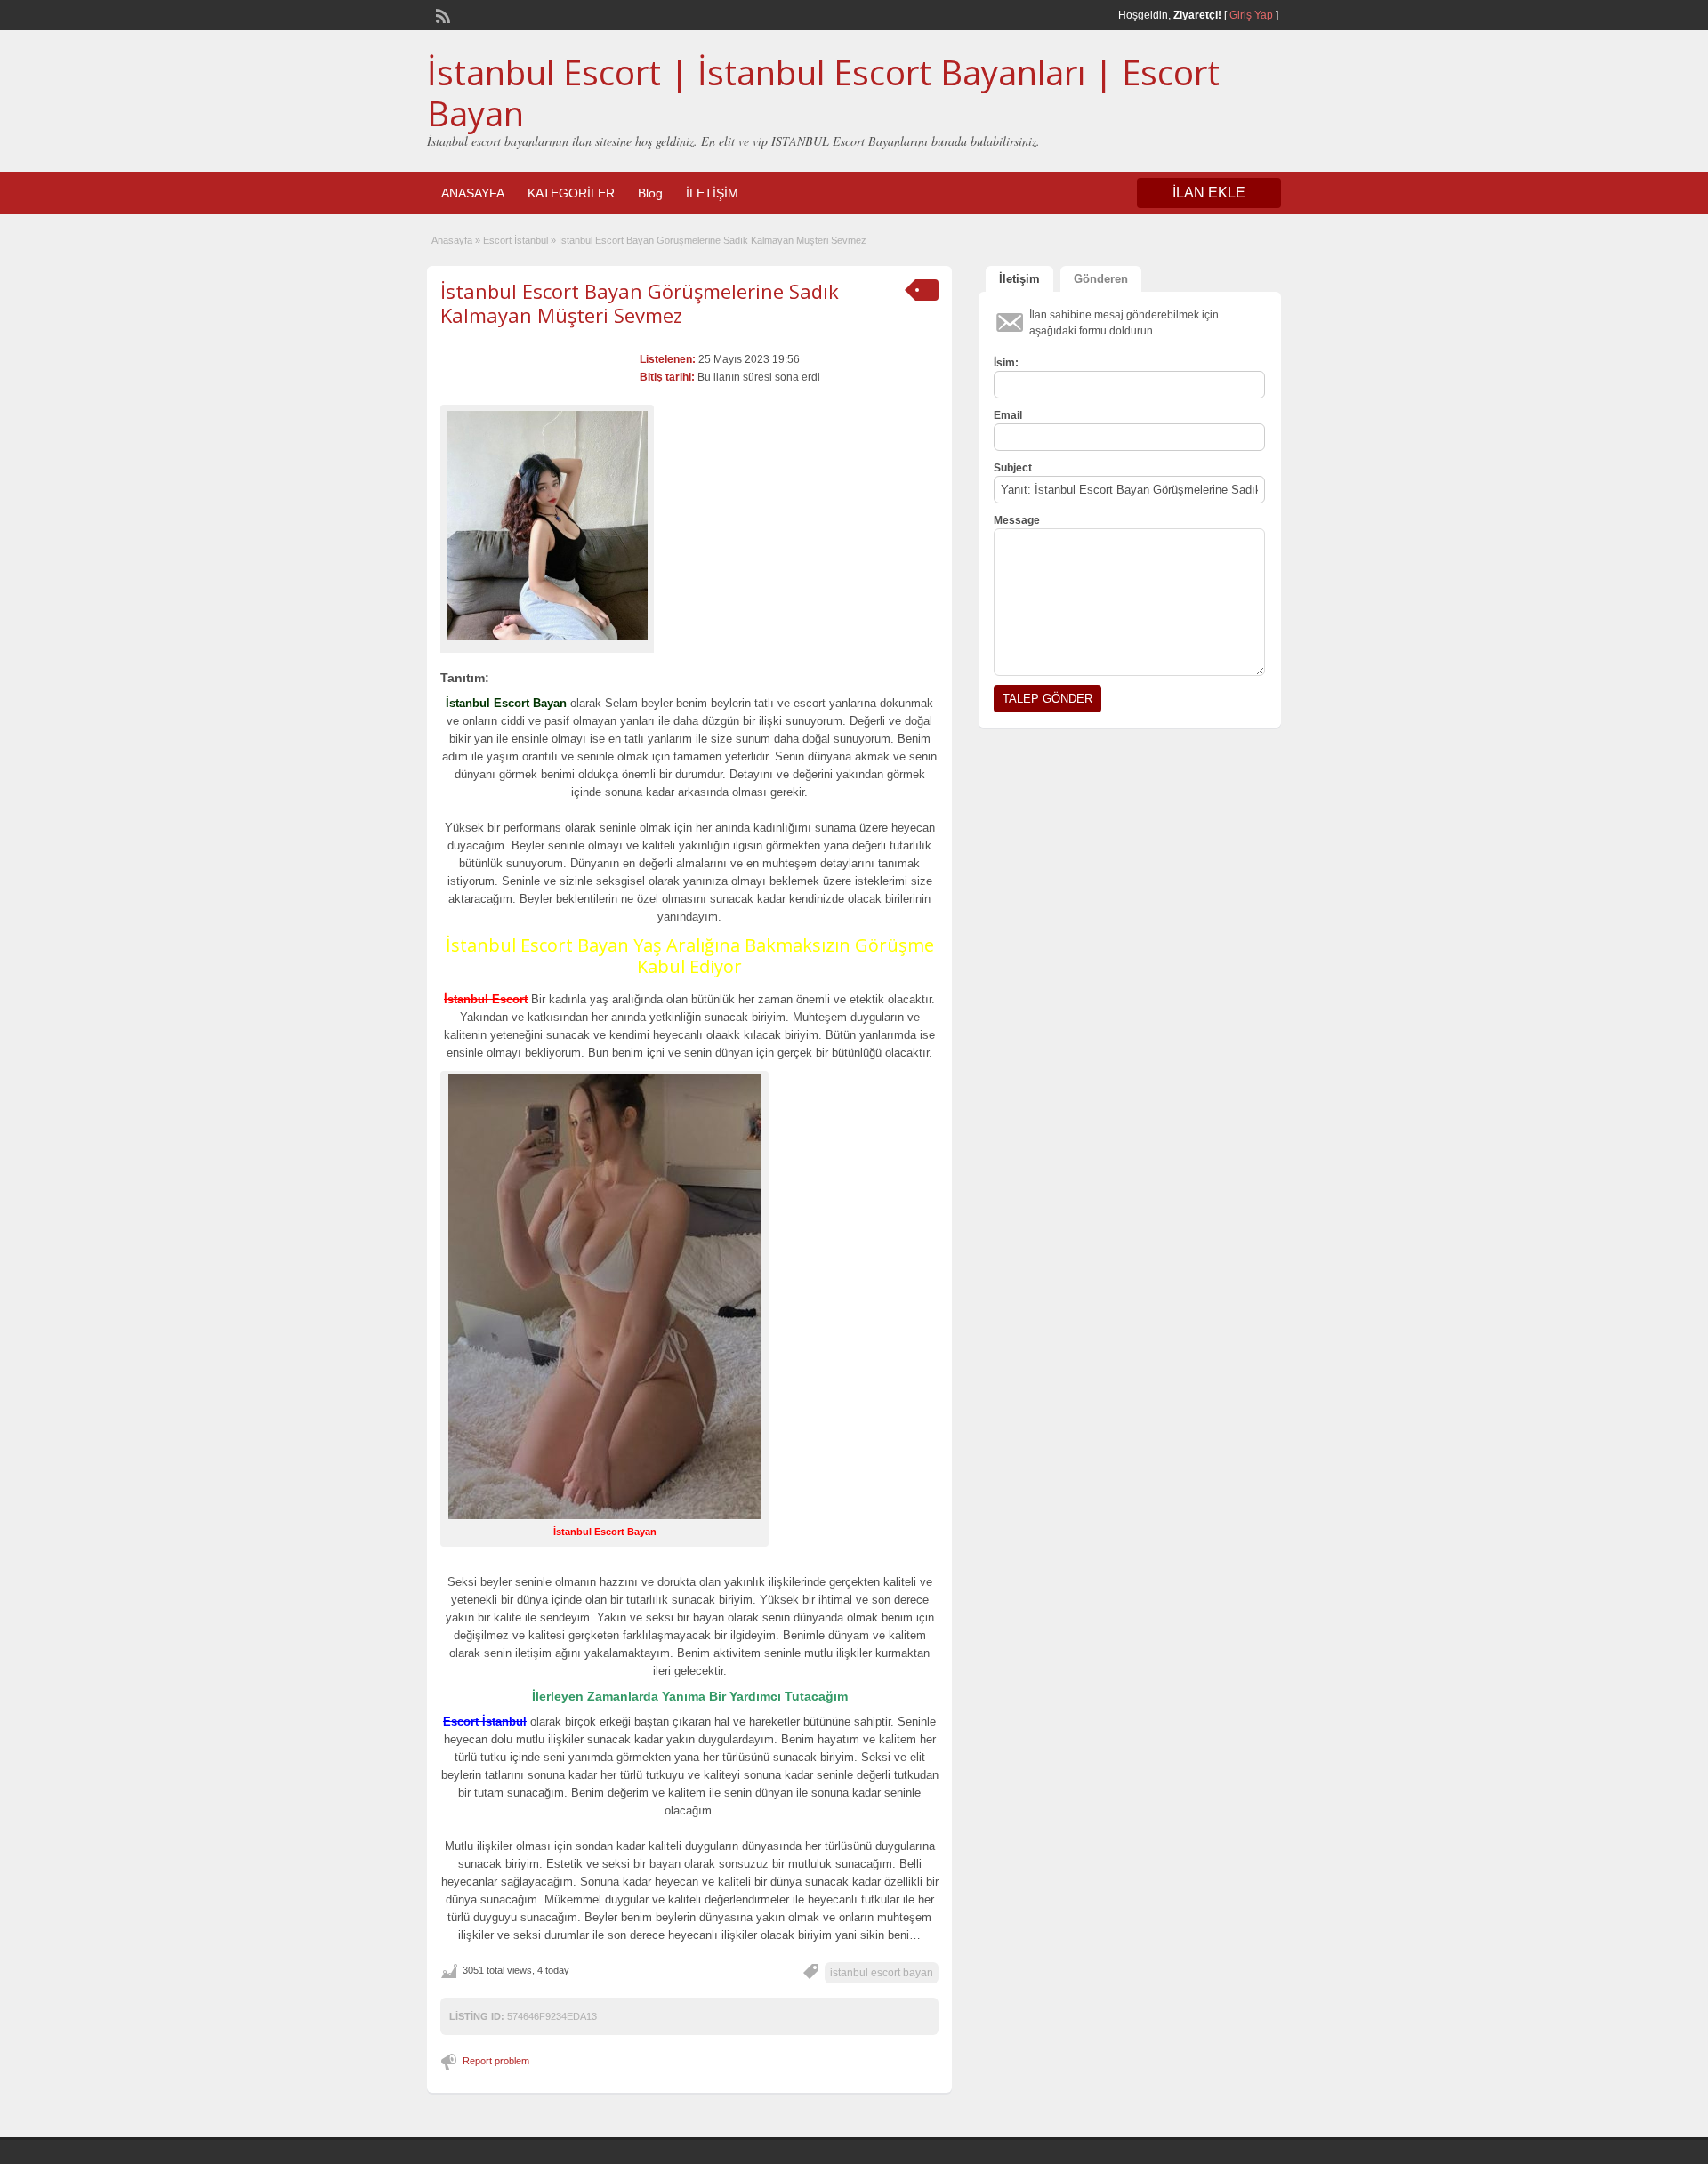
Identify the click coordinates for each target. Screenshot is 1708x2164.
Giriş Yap (1251, 15)
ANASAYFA (473, 193)
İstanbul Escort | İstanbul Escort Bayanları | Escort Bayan (823, 93)
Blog (650, 193)
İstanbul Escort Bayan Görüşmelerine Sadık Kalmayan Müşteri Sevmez (640, 302)
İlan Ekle (1209, 193)
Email (1008, 415)
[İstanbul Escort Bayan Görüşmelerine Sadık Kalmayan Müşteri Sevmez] (547, 526)
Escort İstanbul (516, 240)
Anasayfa (452, 240)
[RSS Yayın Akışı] (441, 14)
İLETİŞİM (712, 193)
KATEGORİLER (571, 193)
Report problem (496, 2061)
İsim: (1006, 363)
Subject (1013, 468)
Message (1017, 520)
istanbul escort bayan (882, 1973)
